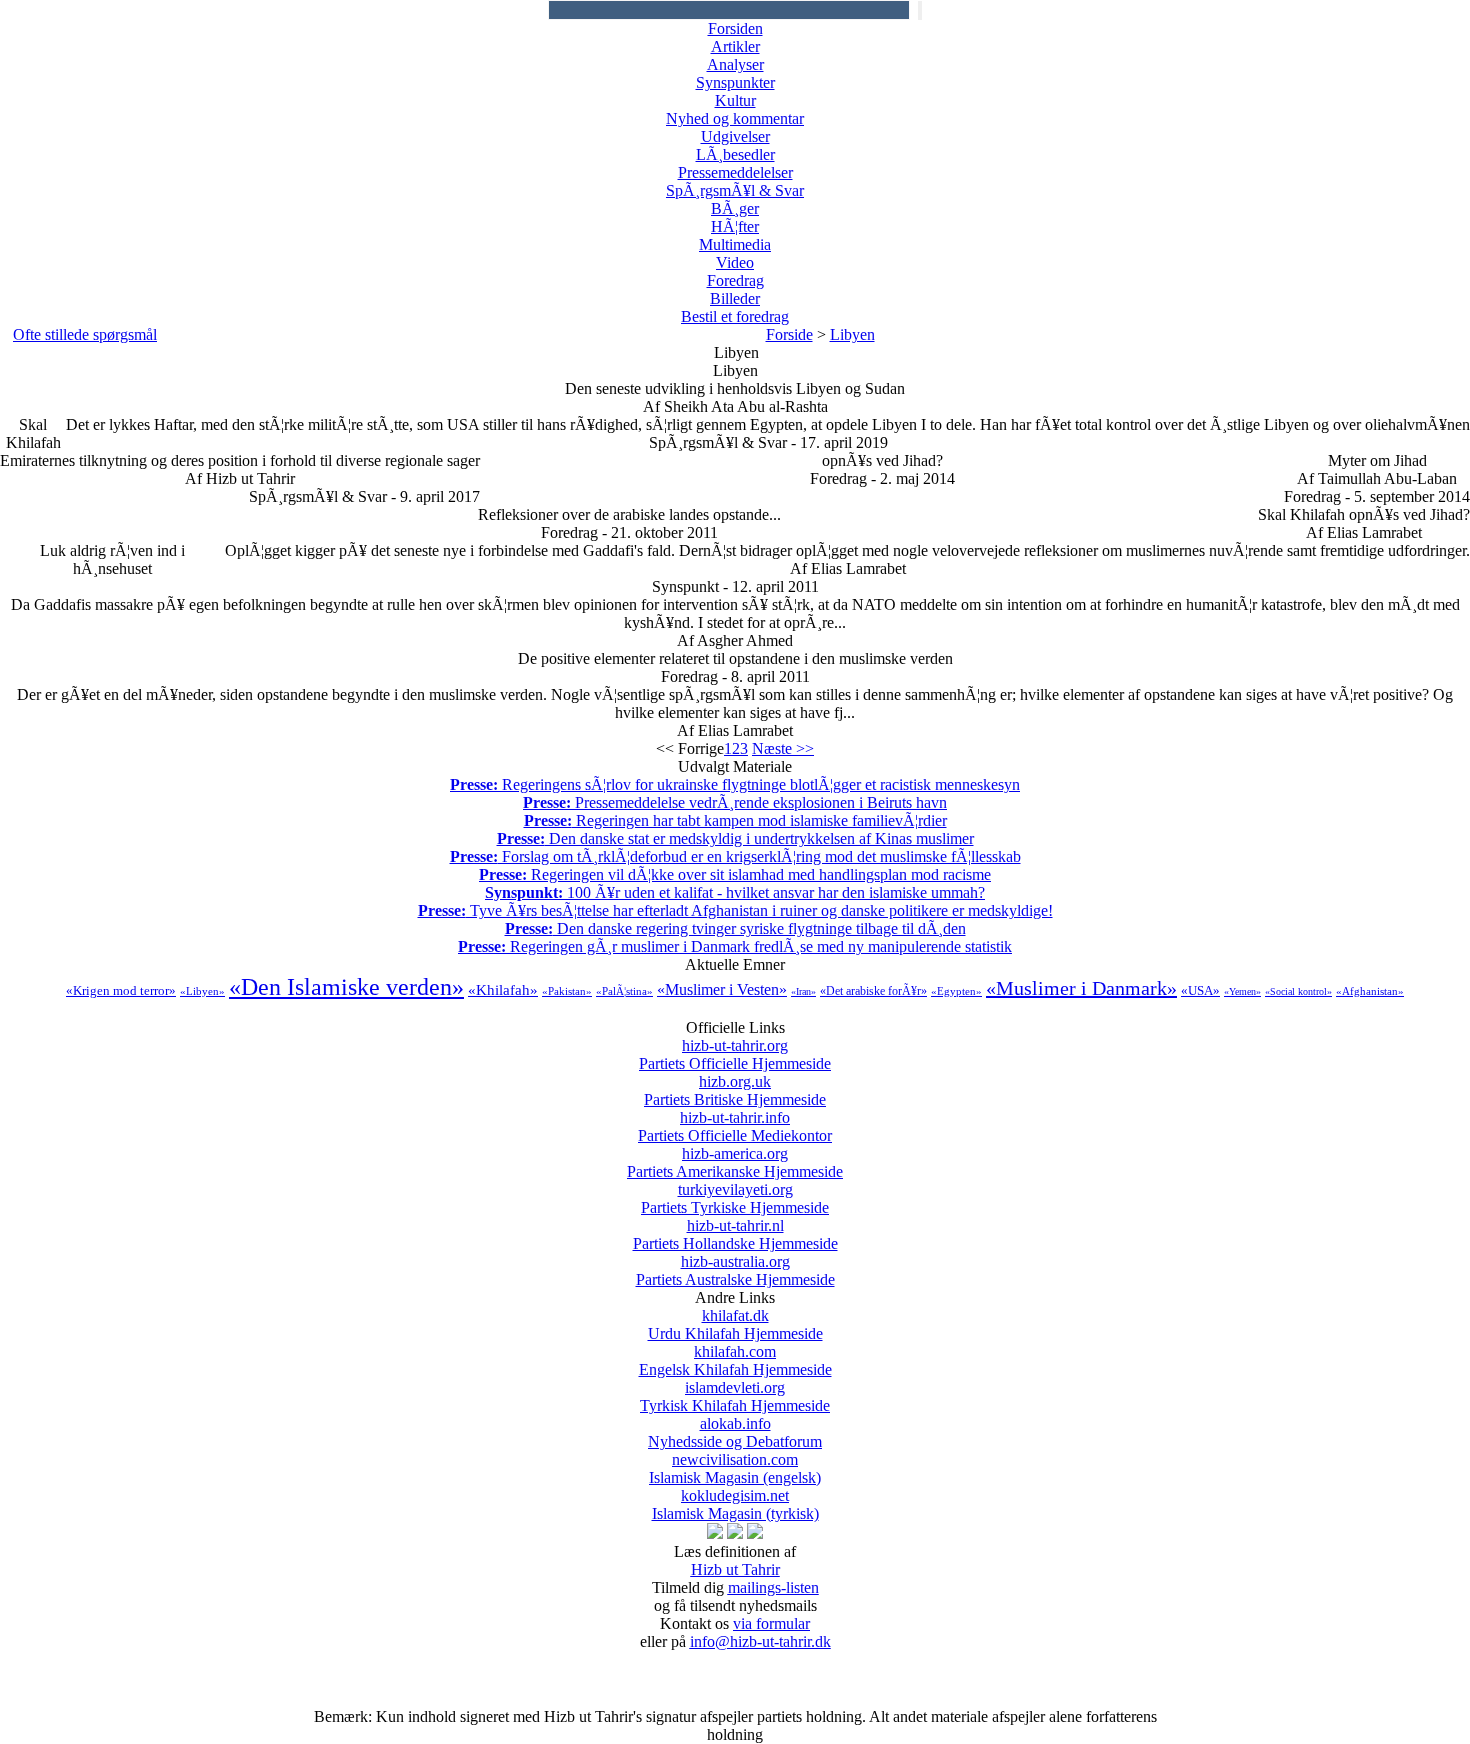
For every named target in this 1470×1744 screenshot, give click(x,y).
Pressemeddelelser (735, 172)
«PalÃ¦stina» (624, 991)
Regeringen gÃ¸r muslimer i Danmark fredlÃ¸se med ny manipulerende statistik (735, 946)
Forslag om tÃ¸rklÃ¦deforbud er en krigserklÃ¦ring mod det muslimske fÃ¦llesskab (735, 856)
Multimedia (735, 244)
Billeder (735, 298)
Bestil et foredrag (735, 316)
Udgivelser (735, 136)
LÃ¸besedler (735, 154)
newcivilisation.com (735, 1468)
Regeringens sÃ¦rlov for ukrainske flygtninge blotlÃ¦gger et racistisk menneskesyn (735, 784)
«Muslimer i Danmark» (1081, 988)
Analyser (735, 64)
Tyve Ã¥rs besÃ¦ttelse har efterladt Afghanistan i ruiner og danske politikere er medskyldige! (735, 910)
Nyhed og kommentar (735, 118)
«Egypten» (956, 991)
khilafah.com (735, 1360)
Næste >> (783, 748)
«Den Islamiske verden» (346, 987)
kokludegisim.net (735, 1504)
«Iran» (803, 991)
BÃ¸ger (735, 208)
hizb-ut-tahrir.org (735, 1054)
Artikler (735, 46)
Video (735, 262)
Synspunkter (735, 82)
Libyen (852, 334)
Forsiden (735, 28)
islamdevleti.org (735, 1396)
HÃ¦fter (735, 226)
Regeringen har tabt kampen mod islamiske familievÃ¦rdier (735, 820)
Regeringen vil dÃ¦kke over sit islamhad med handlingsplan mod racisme (735, 874)
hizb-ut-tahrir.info (735, 1126)
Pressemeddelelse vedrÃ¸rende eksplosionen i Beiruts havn (735, 802)
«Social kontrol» (1298, 991)
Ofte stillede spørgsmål (85, 334)
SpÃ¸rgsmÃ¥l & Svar (735, 190)
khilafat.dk (735, 1324)
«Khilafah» (503, 990)
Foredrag (735, 280)
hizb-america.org (735, 1162)
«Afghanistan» (1370, 991)
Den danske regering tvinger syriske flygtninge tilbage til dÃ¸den (735, 928)
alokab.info (735, 1432)
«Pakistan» (567, 991)
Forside (789, 334)
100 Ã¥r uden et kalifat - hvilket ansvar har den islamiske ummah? (735, 892)
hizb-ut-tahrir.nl (735, 1234)
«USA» (1200, 990)
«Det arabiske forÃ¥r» (873, 991)
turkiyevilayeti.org (735, 1198)
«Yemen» (1242, 991)
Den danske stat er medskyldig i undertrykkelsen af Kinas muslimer (735, 838)
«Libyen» (202, 991)
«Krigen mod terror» (121, 990)
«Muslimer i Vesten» (722, 989)
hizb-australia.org (735, 1270)
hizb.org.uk (735, 1090)
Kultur (735, 100)
